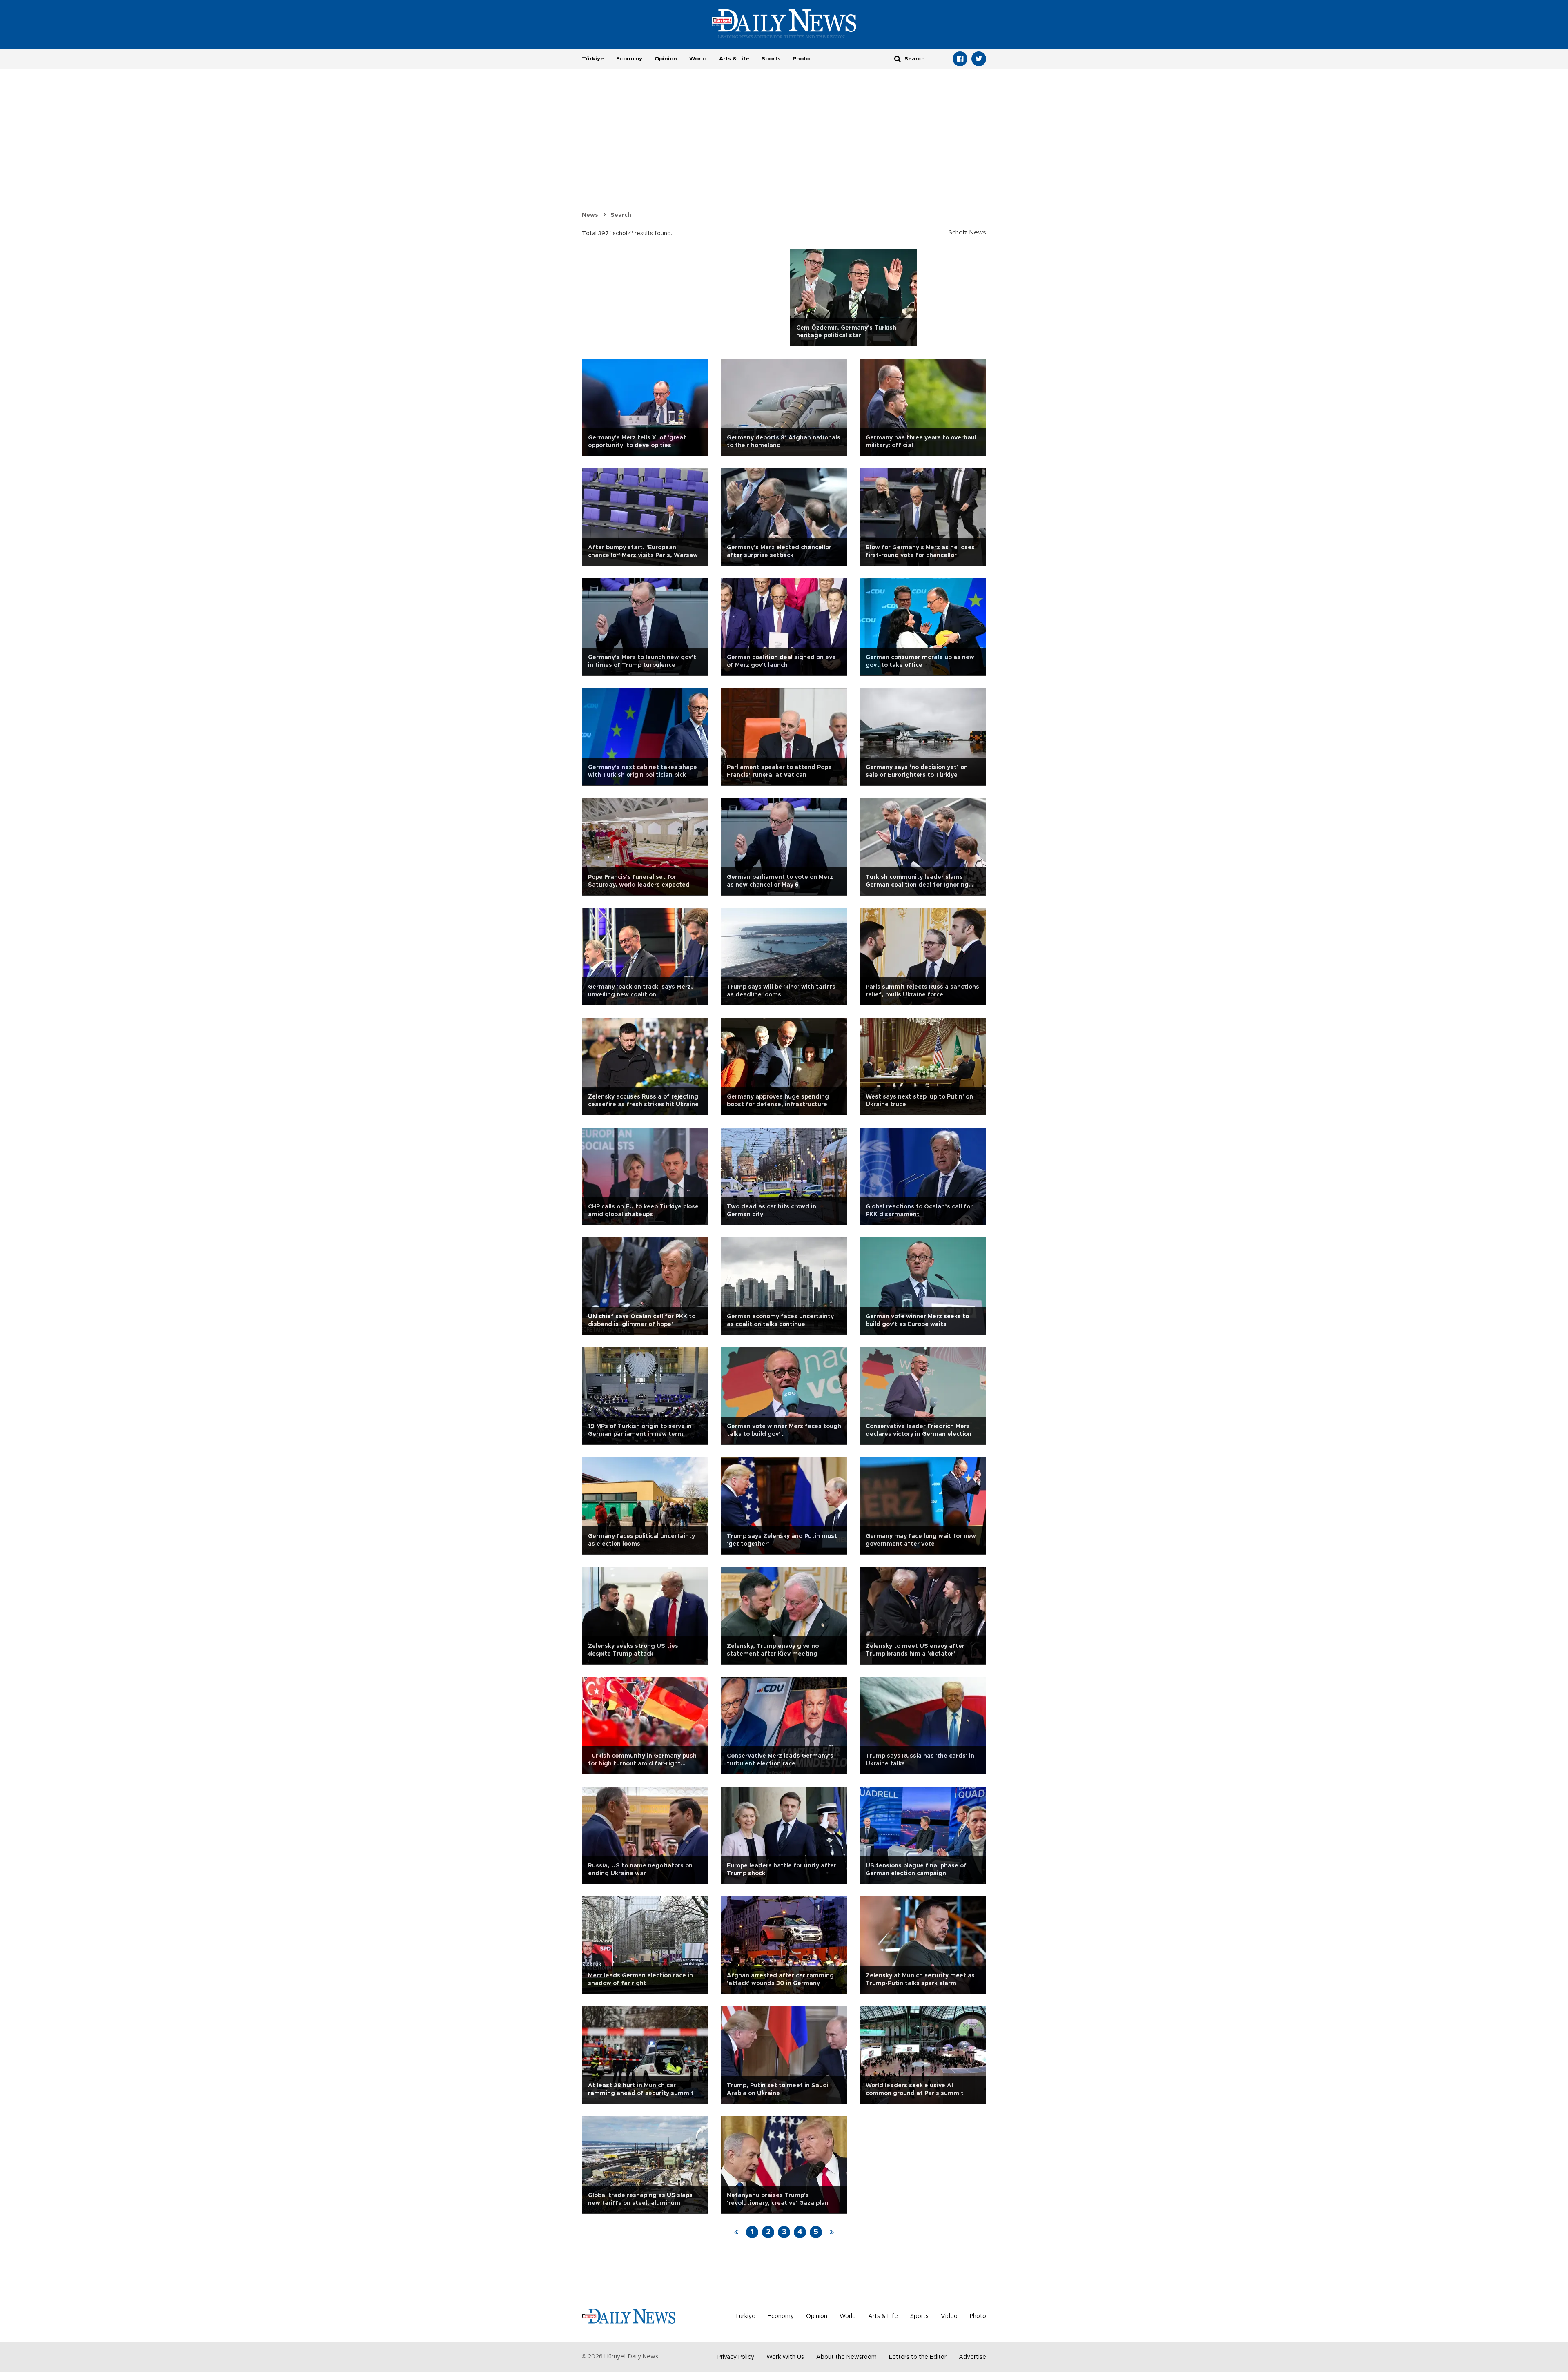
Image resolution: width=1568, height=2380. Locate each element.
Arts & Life (734, 59)
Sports (771, 59)
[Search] (898, 59)
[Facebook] (960, 59)
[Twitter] (979, 59)
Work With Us (785, 2357)
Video (949, 2316)
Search (621, 215)
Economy (629, 59)
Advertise (972, 2357)
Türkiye (593, 59)
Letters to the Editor (918, 2357)
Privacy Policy (736, 2357)
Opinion (666, 59)
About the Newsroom (846, 2357)
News (590, 215)
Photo (801, 59)
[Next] (832, 2232)
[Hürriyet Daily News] (784, 24)
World (698, 59)
